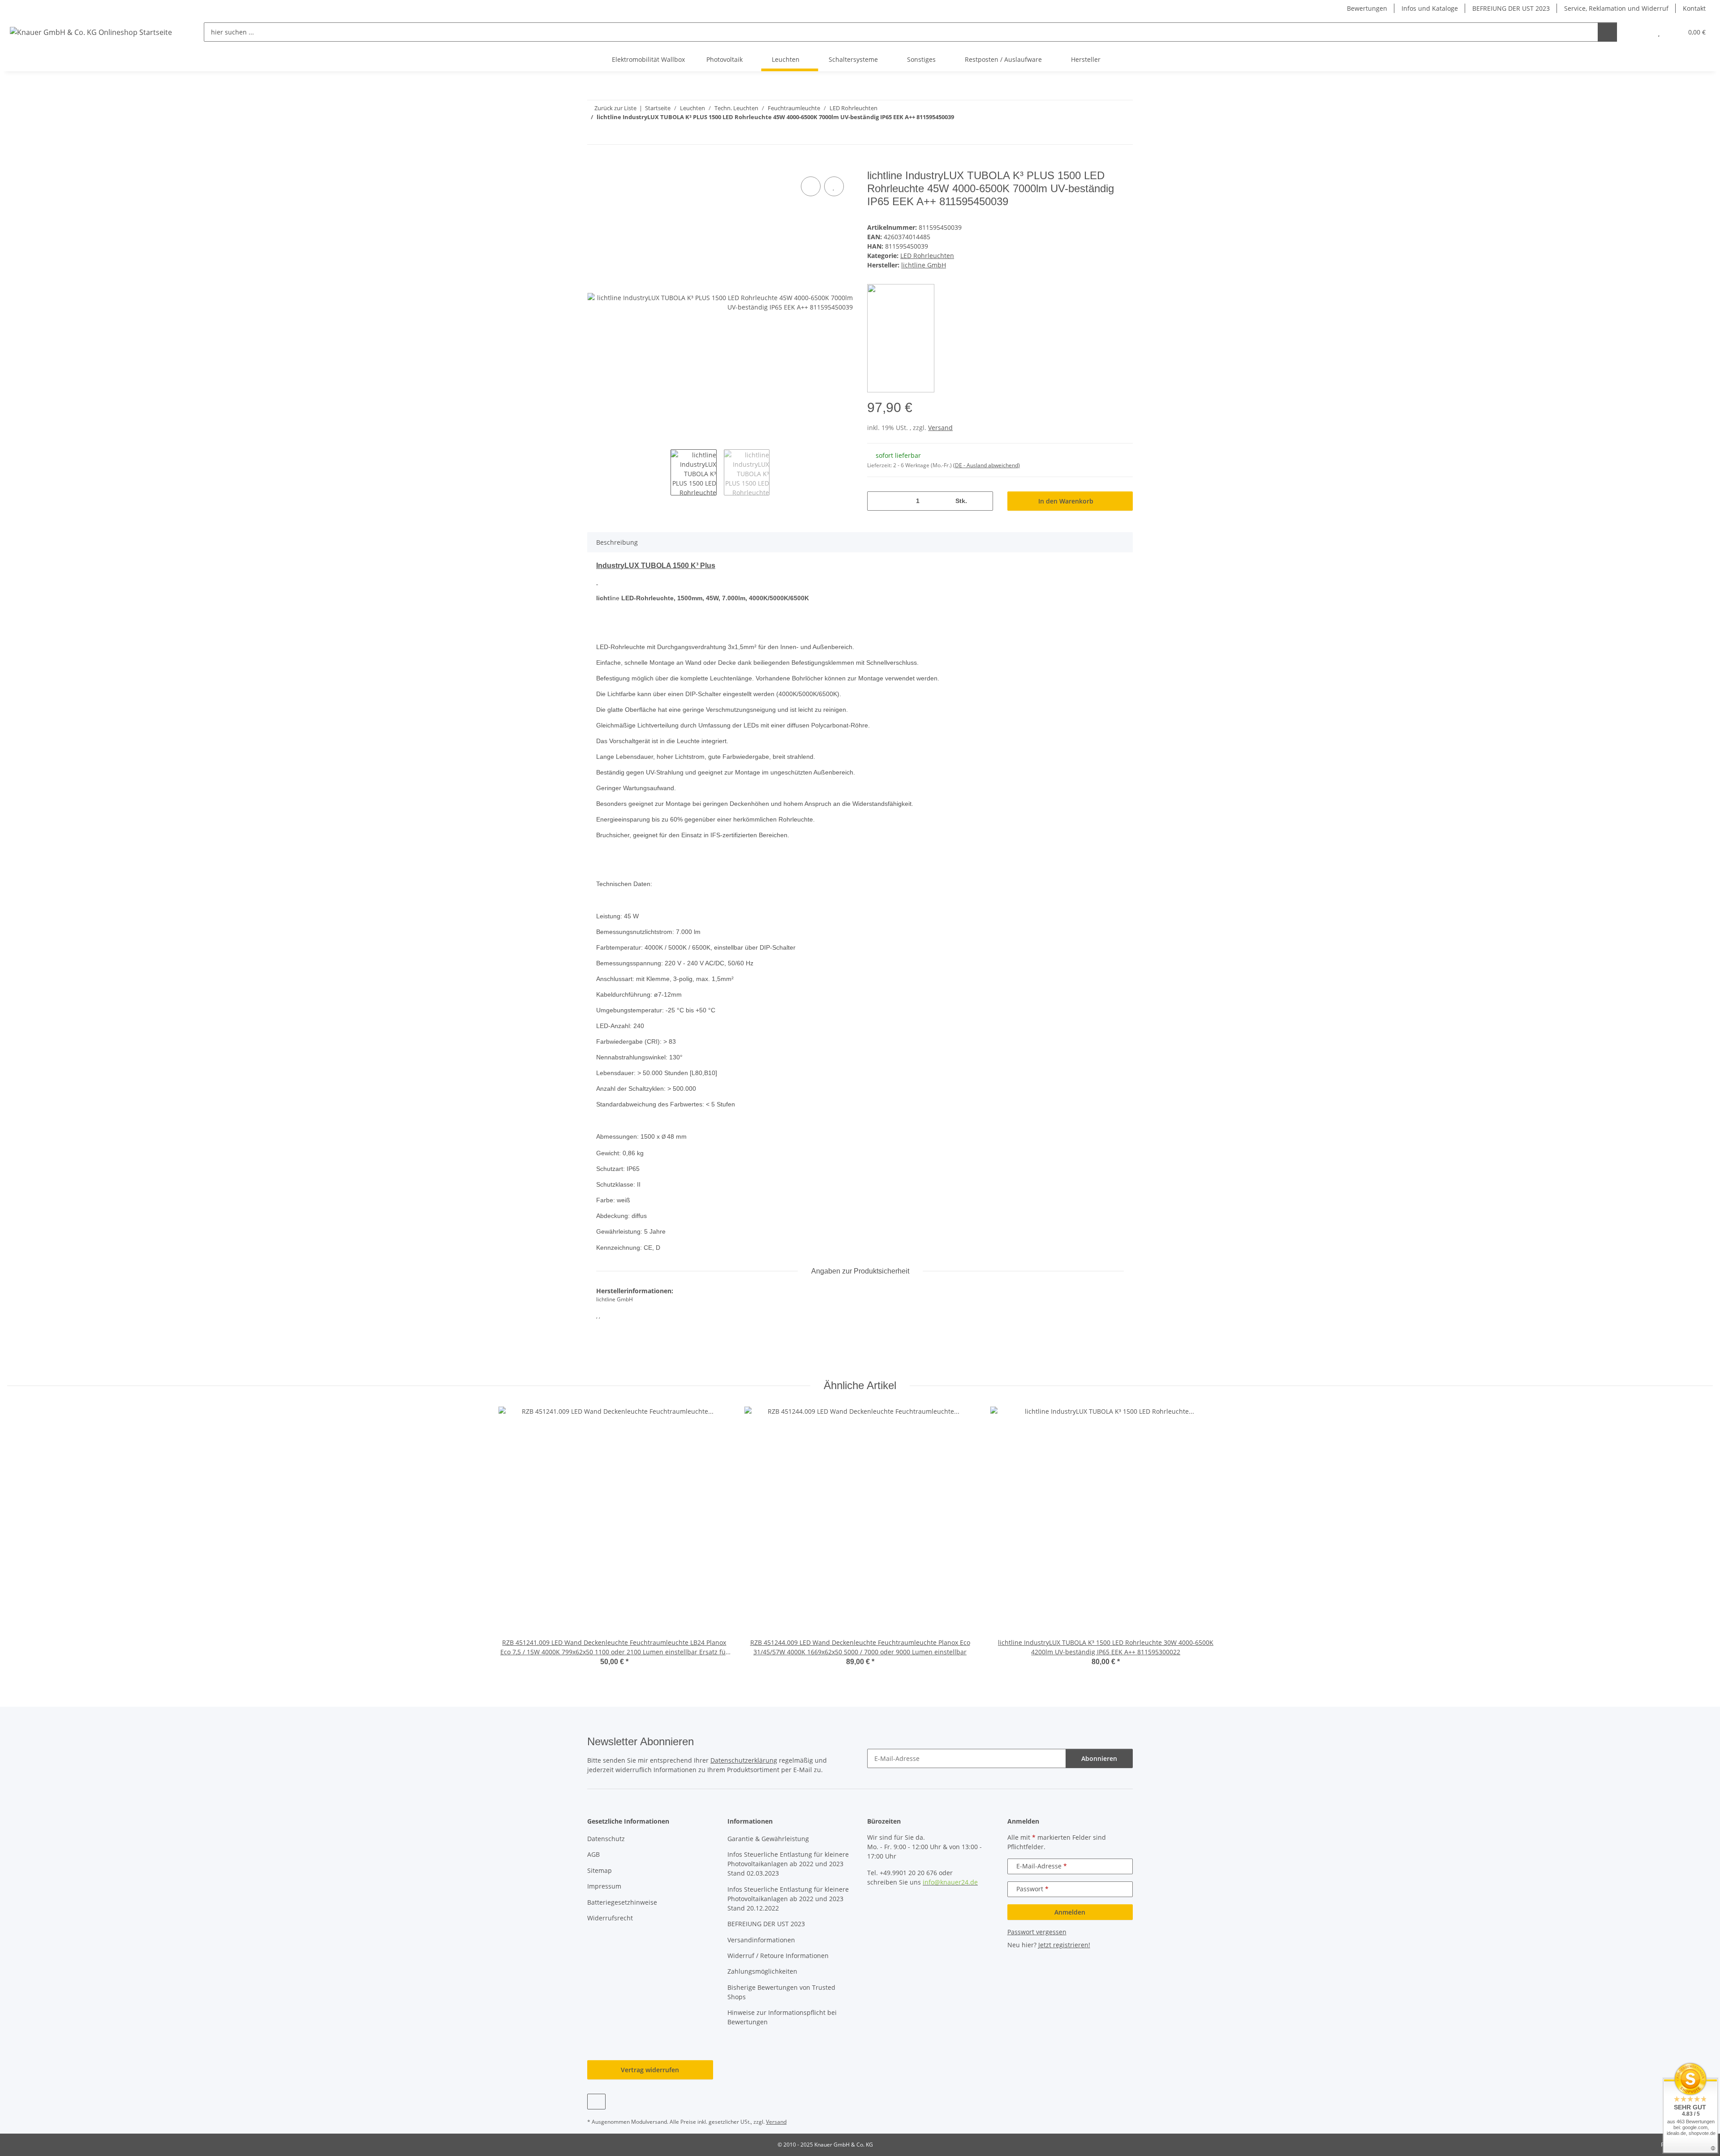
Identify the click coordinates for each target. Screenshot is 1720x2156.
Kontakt (1694, 8)
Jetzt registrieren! (1064, 1945)
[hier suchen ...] (1607, 32)
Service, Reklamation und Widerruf (1616, 8)
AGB (593, 1854)
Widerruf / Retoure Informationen (778, 1956)
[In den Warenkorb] (594, 164)
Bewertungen (1367, 8)
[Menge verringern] (877, 501)
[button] (1641, 32)
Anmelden (1070, 1912)
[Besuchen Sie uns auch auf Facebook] (596, 2102)
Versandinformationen (761, 1940)
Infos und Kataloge (1430, 8)
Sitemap (600, 1870)
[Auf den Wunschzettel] (834, 186)
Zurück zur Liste (615, 108)
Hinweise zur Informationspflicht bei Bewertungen (782, 2017)
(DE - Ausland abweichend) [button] (987, 465)
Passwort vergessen (1037, 1932)
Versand (940, 428)
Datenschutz (606, 1839)
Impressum (604, 1886)
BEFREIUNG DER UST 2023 (1511, 8)
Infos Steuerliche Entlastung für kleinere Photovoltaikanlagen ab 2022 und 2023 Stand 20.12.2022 (788, 1899)
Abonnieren (1099, 1758)
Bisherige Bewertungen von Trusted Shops (781, 1992)
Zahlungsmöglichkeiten (762, 1971)
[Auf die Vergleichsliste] (811, 186)
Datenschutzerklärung (744, 1760)
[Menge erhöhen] (983, 501)
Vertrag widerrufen (650, 2070)
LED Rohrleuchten (927, 256)
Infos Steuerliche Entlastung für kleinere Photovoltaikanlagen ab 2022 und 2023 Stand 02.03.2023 (788, 1864)
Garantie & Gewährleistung (768, 1839)
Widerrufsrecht (610, 1918)
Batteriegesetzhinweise (622, 1902)
